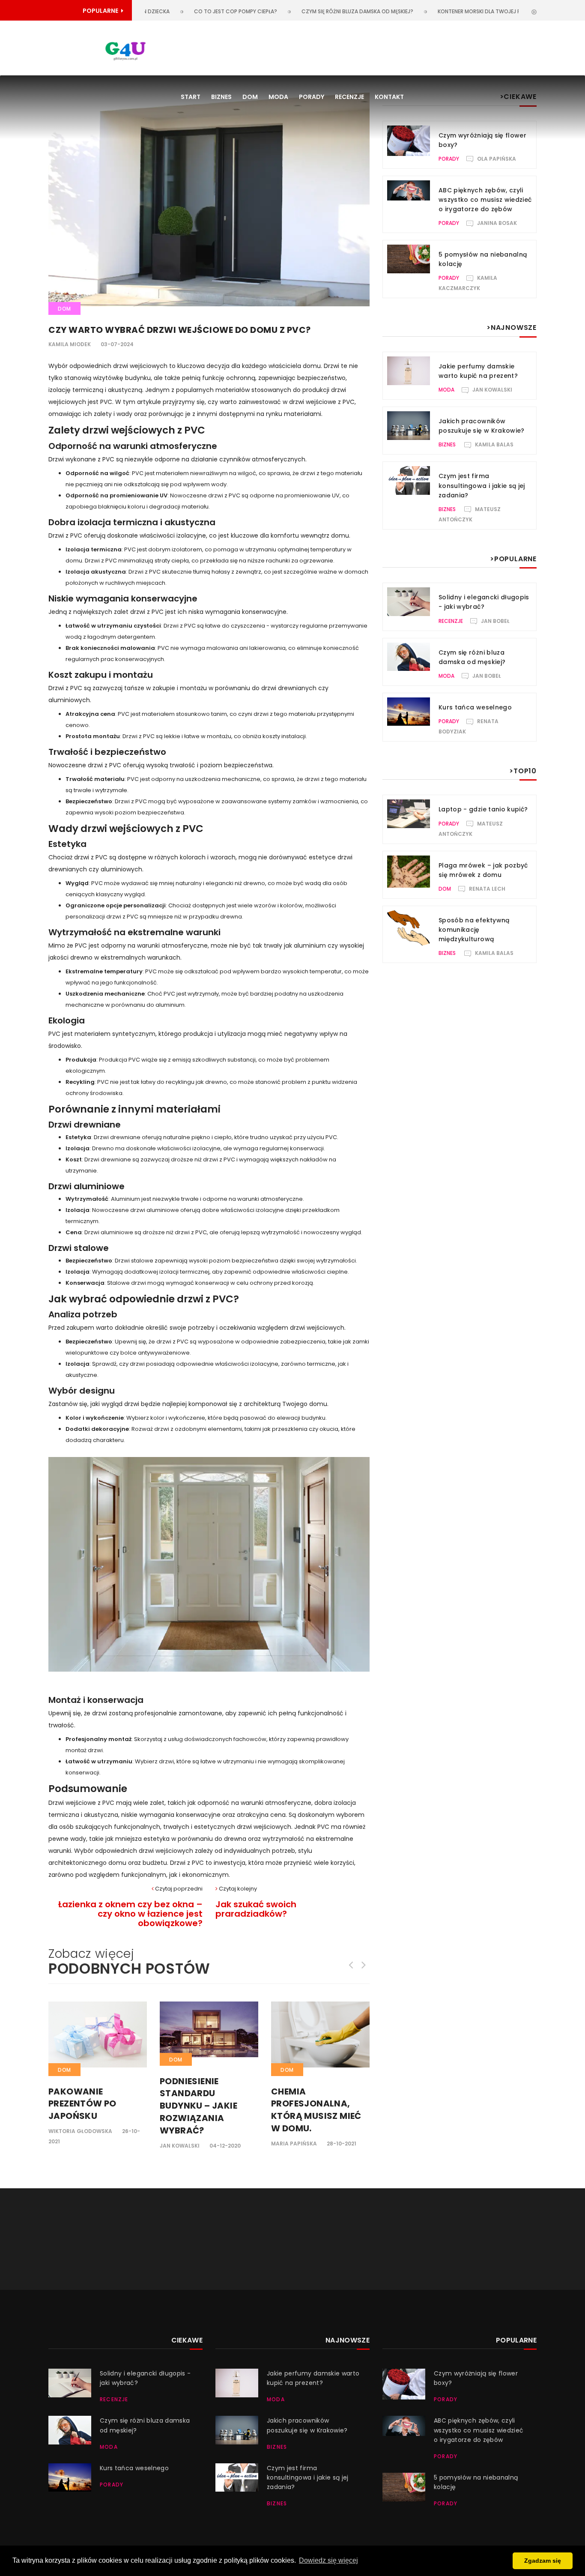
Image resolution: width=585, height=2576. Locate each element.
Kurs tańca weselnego (475, 707)
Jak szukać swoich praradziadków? (256, 1909)
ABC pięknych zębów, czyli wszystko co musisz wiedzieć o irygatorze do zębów (485, 200)
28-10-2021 (342, 2144)
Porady (312, 97)
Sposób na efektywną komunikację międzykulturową (474, 930)
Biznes (221, 97)
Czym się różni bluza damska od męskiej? (310, 11)
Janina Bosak (497, 223)
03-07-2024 (117, 344)
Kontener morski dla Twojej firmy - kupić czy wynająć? (468, 11)
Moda (278, 97)
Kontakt (389, 97)
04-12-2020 (225, 2146)
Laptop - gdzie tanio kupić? (483, 809)
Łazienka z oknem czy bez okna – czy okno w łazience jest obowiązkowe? (130, 1914)
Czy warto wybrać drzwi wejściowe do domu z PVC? (180, 330)
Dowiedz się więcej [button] (328, 2560)
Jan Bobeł (495, 621)
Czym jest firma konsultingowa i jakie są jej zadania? (482, 485)
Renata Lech (487, 889)
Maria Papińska (294, 2144)
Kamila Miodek (70, 344)
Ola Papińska (497, 159)
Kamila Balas (494, 444)
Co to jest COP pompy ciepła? (188, 11)
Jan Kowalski (180, 2146)
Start (191, 97)
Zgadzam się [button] (543, 2561)
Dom (250, 97)
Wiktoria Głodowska (80, 2131)
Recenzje (349, 97)
